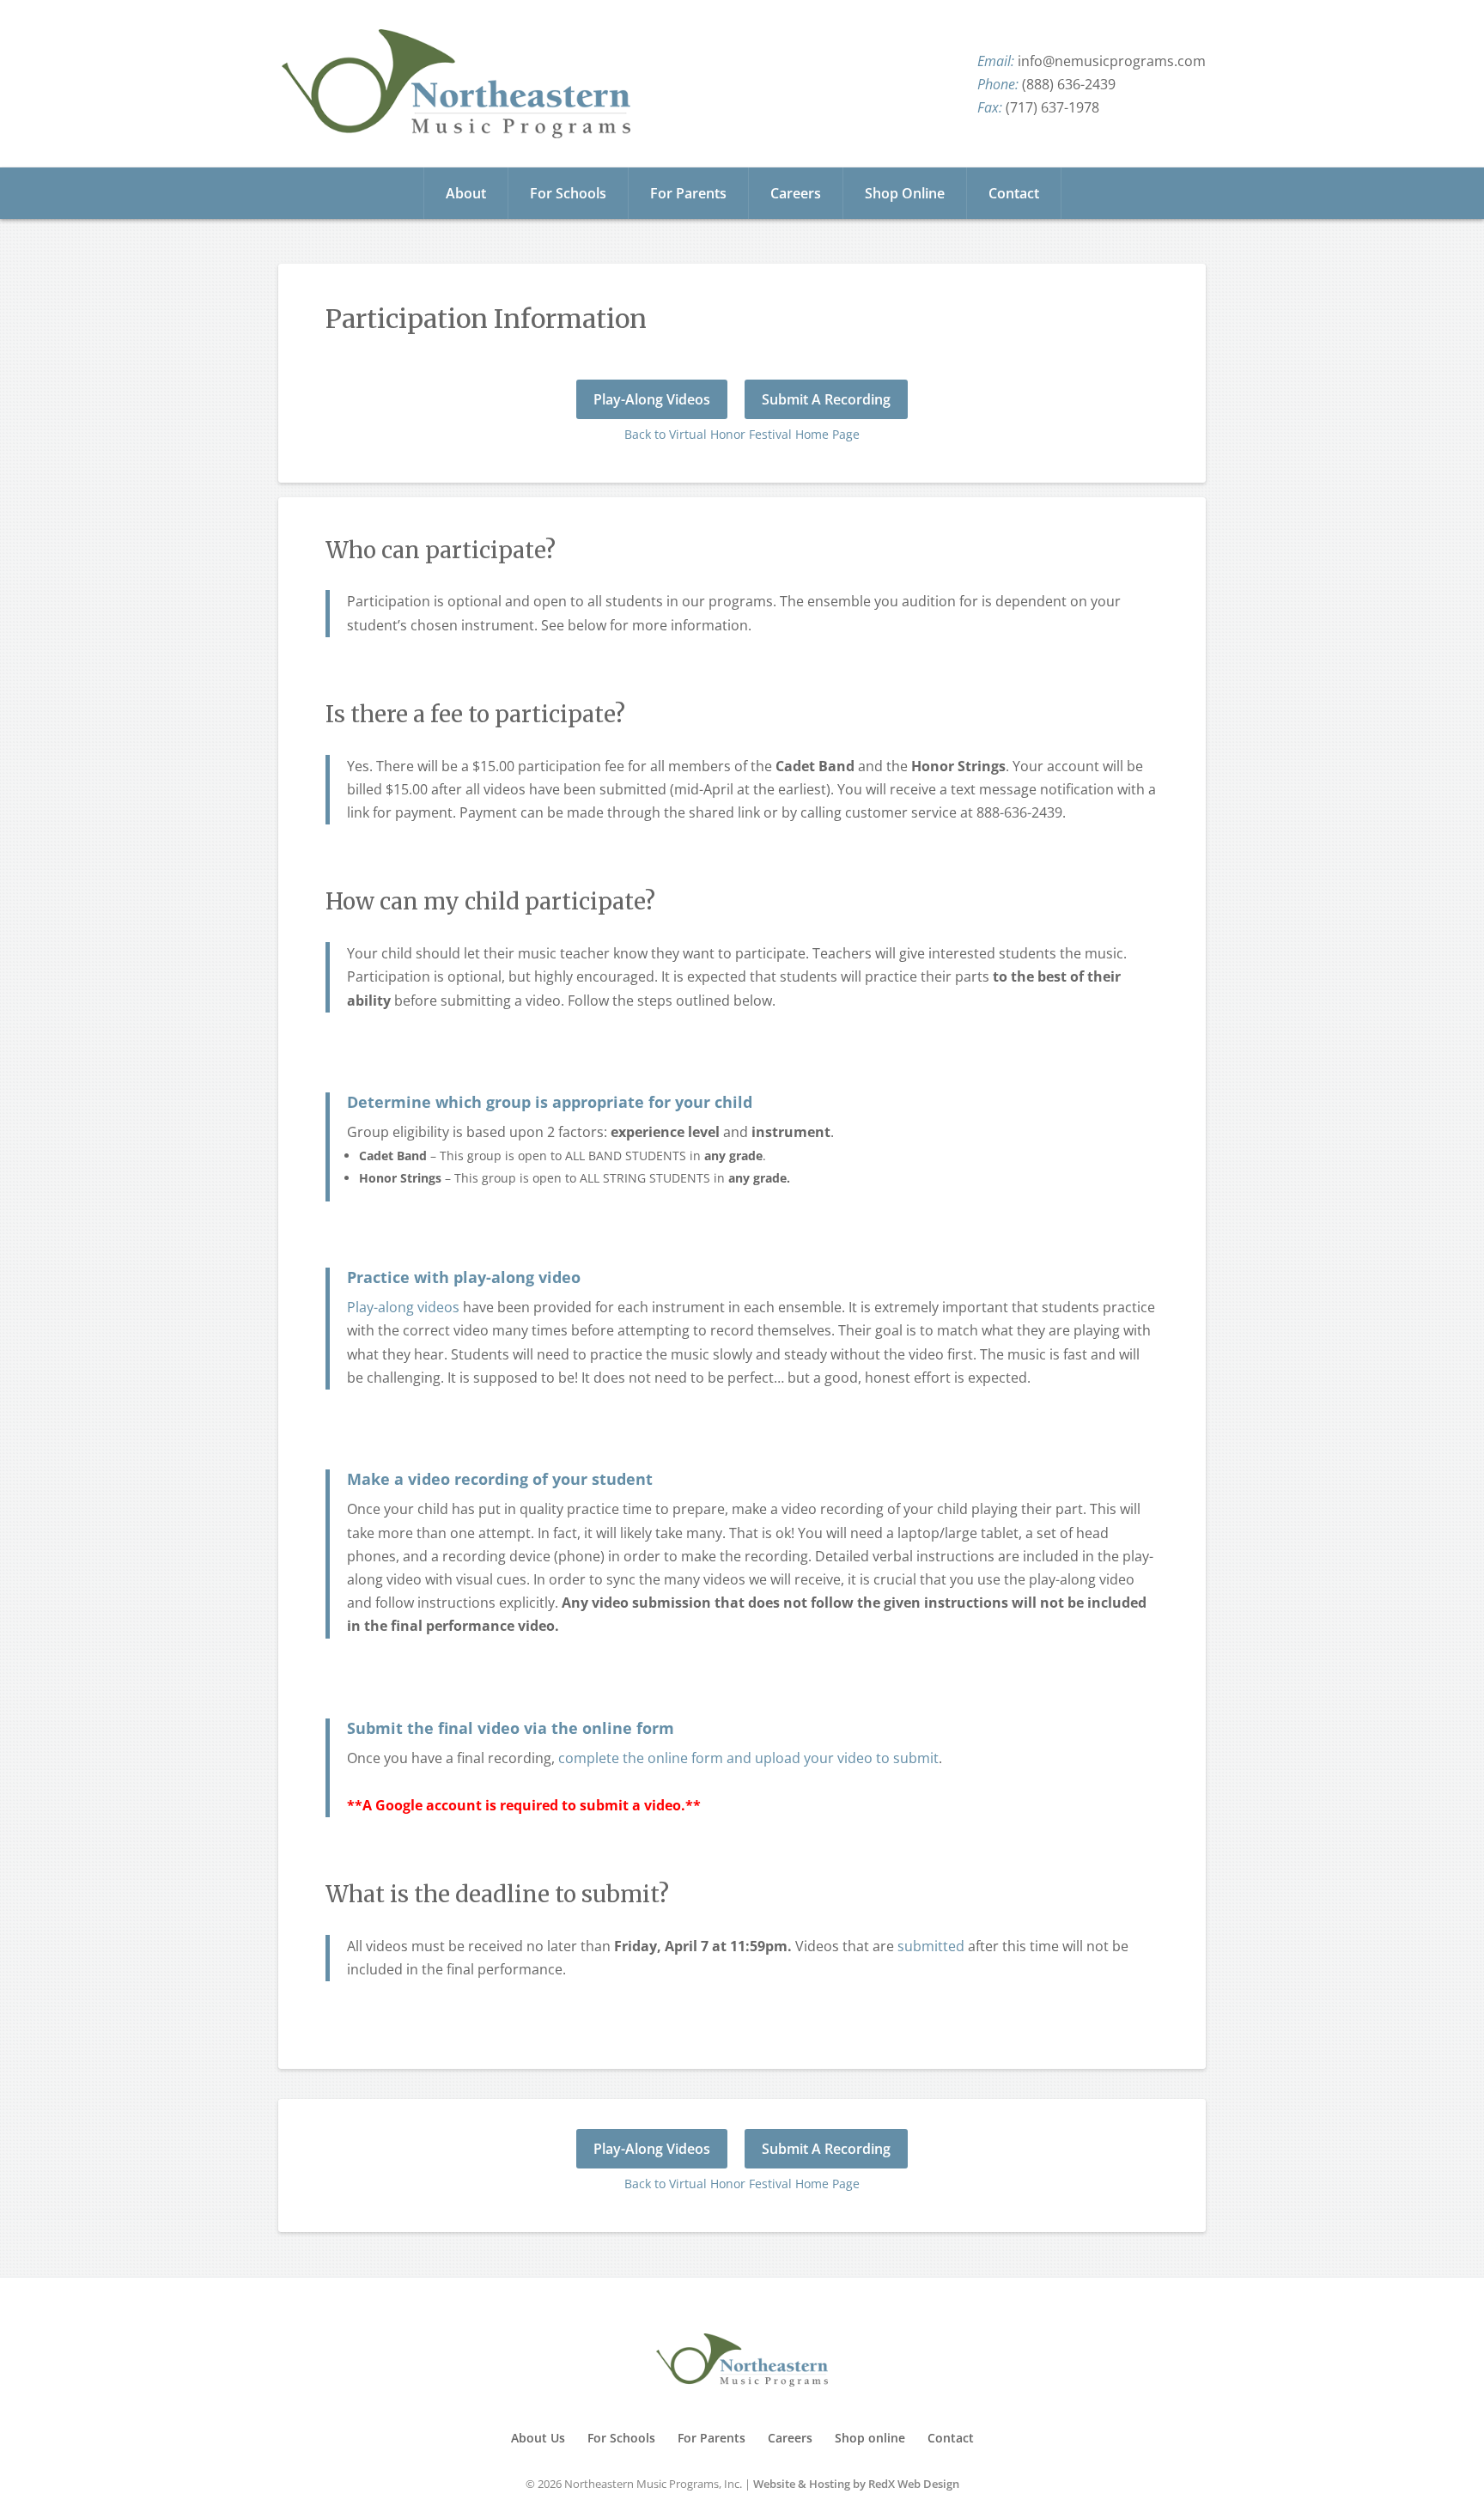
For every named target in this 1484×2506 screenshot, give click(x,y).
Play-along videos (403, 1307)
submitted (931, 1946)
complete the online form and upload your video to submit (748, 1758)
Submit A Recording (826, 399)
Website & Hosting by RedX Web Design (856, 2484)
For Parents (688, 193)
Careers (796, 193)
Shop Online (905, 193)
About (466, 193)
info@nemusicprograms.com (1112, 61)
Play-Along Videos (652, 399)
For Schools (568, 193)
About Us (538, 2438)
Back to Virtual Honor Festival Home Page (742, 434)
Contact (1014, 193)
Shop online (870, 2438)
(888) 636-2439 (1069, 84)
